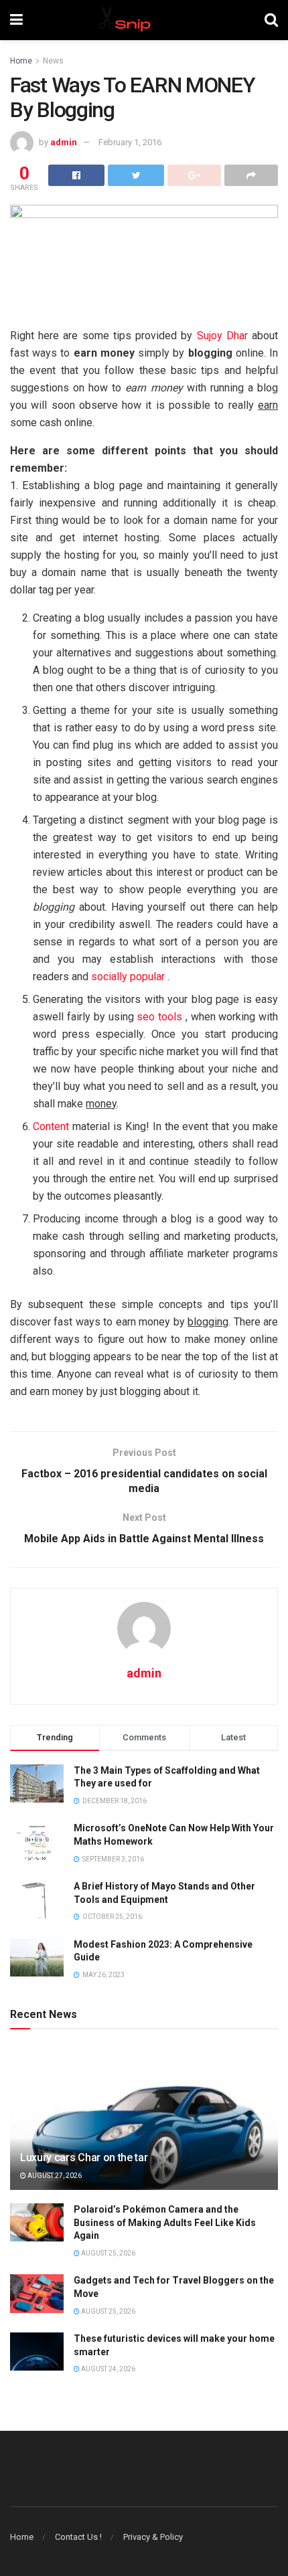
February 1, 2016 (130, 142)
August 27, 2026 (54, 2176)
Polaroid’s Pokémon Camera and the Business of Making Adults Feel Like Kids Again (165, 2222)
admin (64, 142)
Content (51, 1126)
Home (21, 61)
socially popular (128, 977)
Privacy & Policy (153, 2537)
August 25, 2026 (107, 2253)
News (53, 61)
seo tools (159, 1017)
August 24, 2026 (107, 2369)
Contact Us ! (78, 2537)
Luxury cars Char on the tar (84, 2157)
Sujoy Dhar (222, 336)
